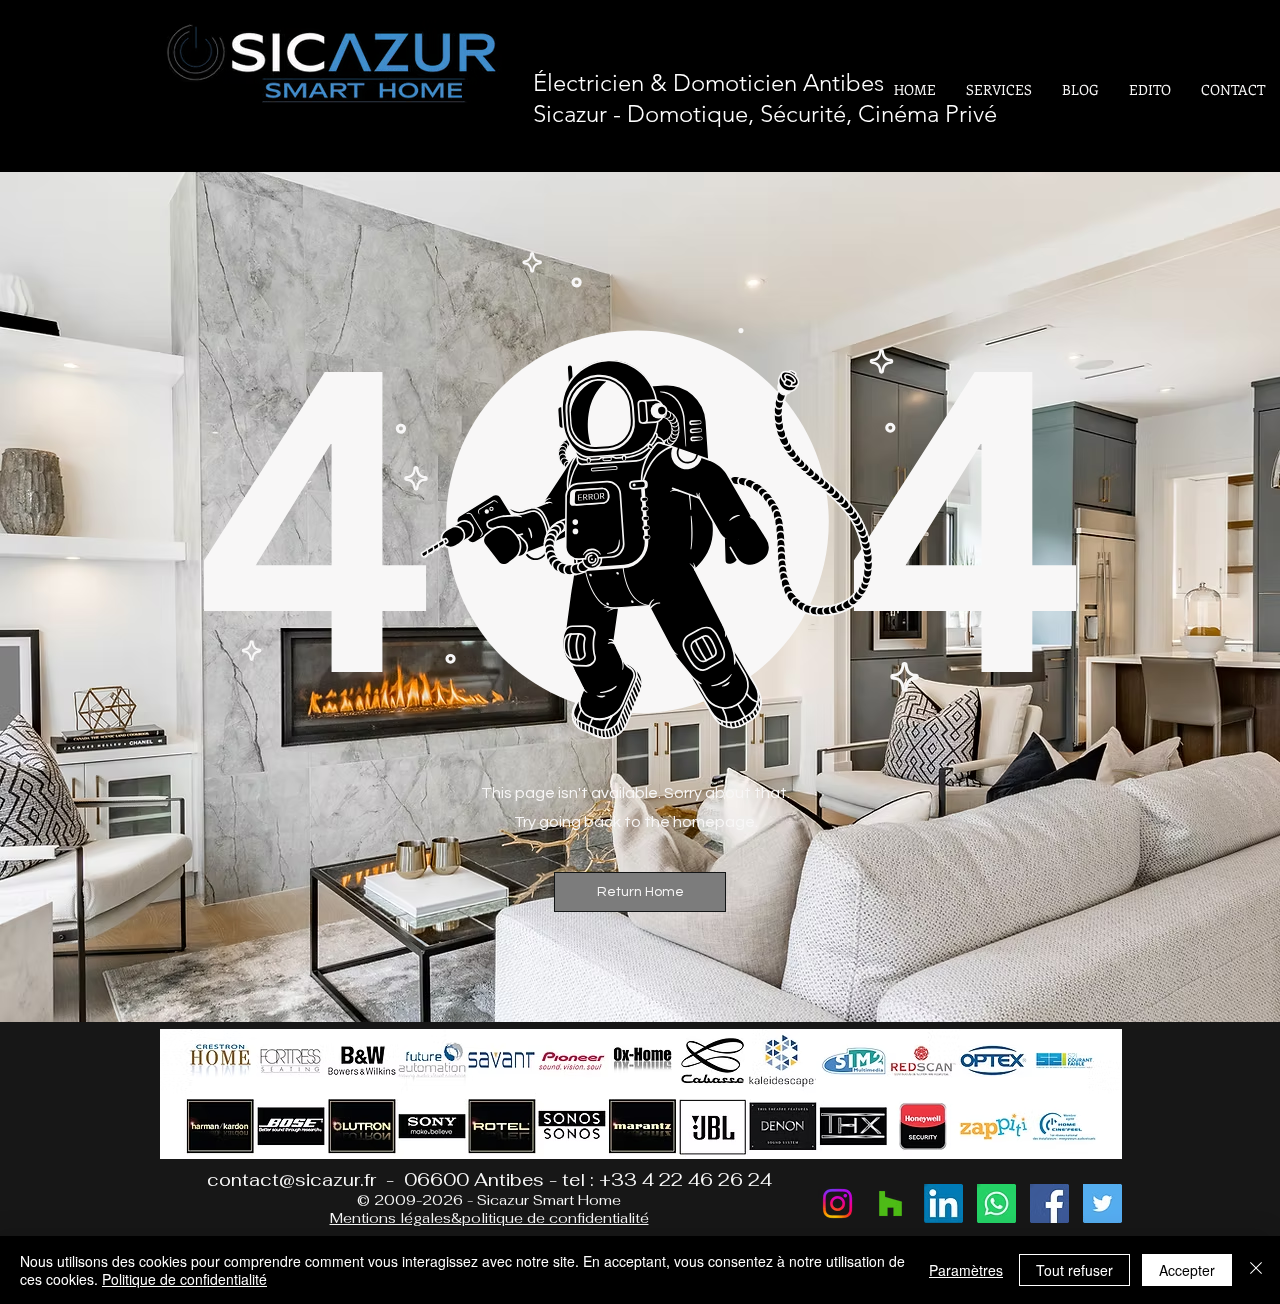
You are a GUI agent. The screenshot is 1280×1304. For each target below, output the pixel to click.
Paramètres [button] (966, 1270)
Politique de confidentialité (184, 1279)
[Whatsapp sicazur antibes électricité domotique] (996, 1203)
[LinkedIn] (943, 1203)
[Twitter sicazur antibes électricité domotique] (1102, 1203)
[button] (640, 892)
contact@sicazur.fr (291, 1179)
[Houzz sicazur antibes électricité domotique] (890, 1203)
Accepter (1187, 1270)
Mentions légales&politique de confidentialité (489, 1218)
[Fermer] (1256, 1270)
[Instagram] (837, 1203)
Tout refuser (1074, 1270)
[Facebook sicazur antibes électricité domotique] (1049, 1203)
